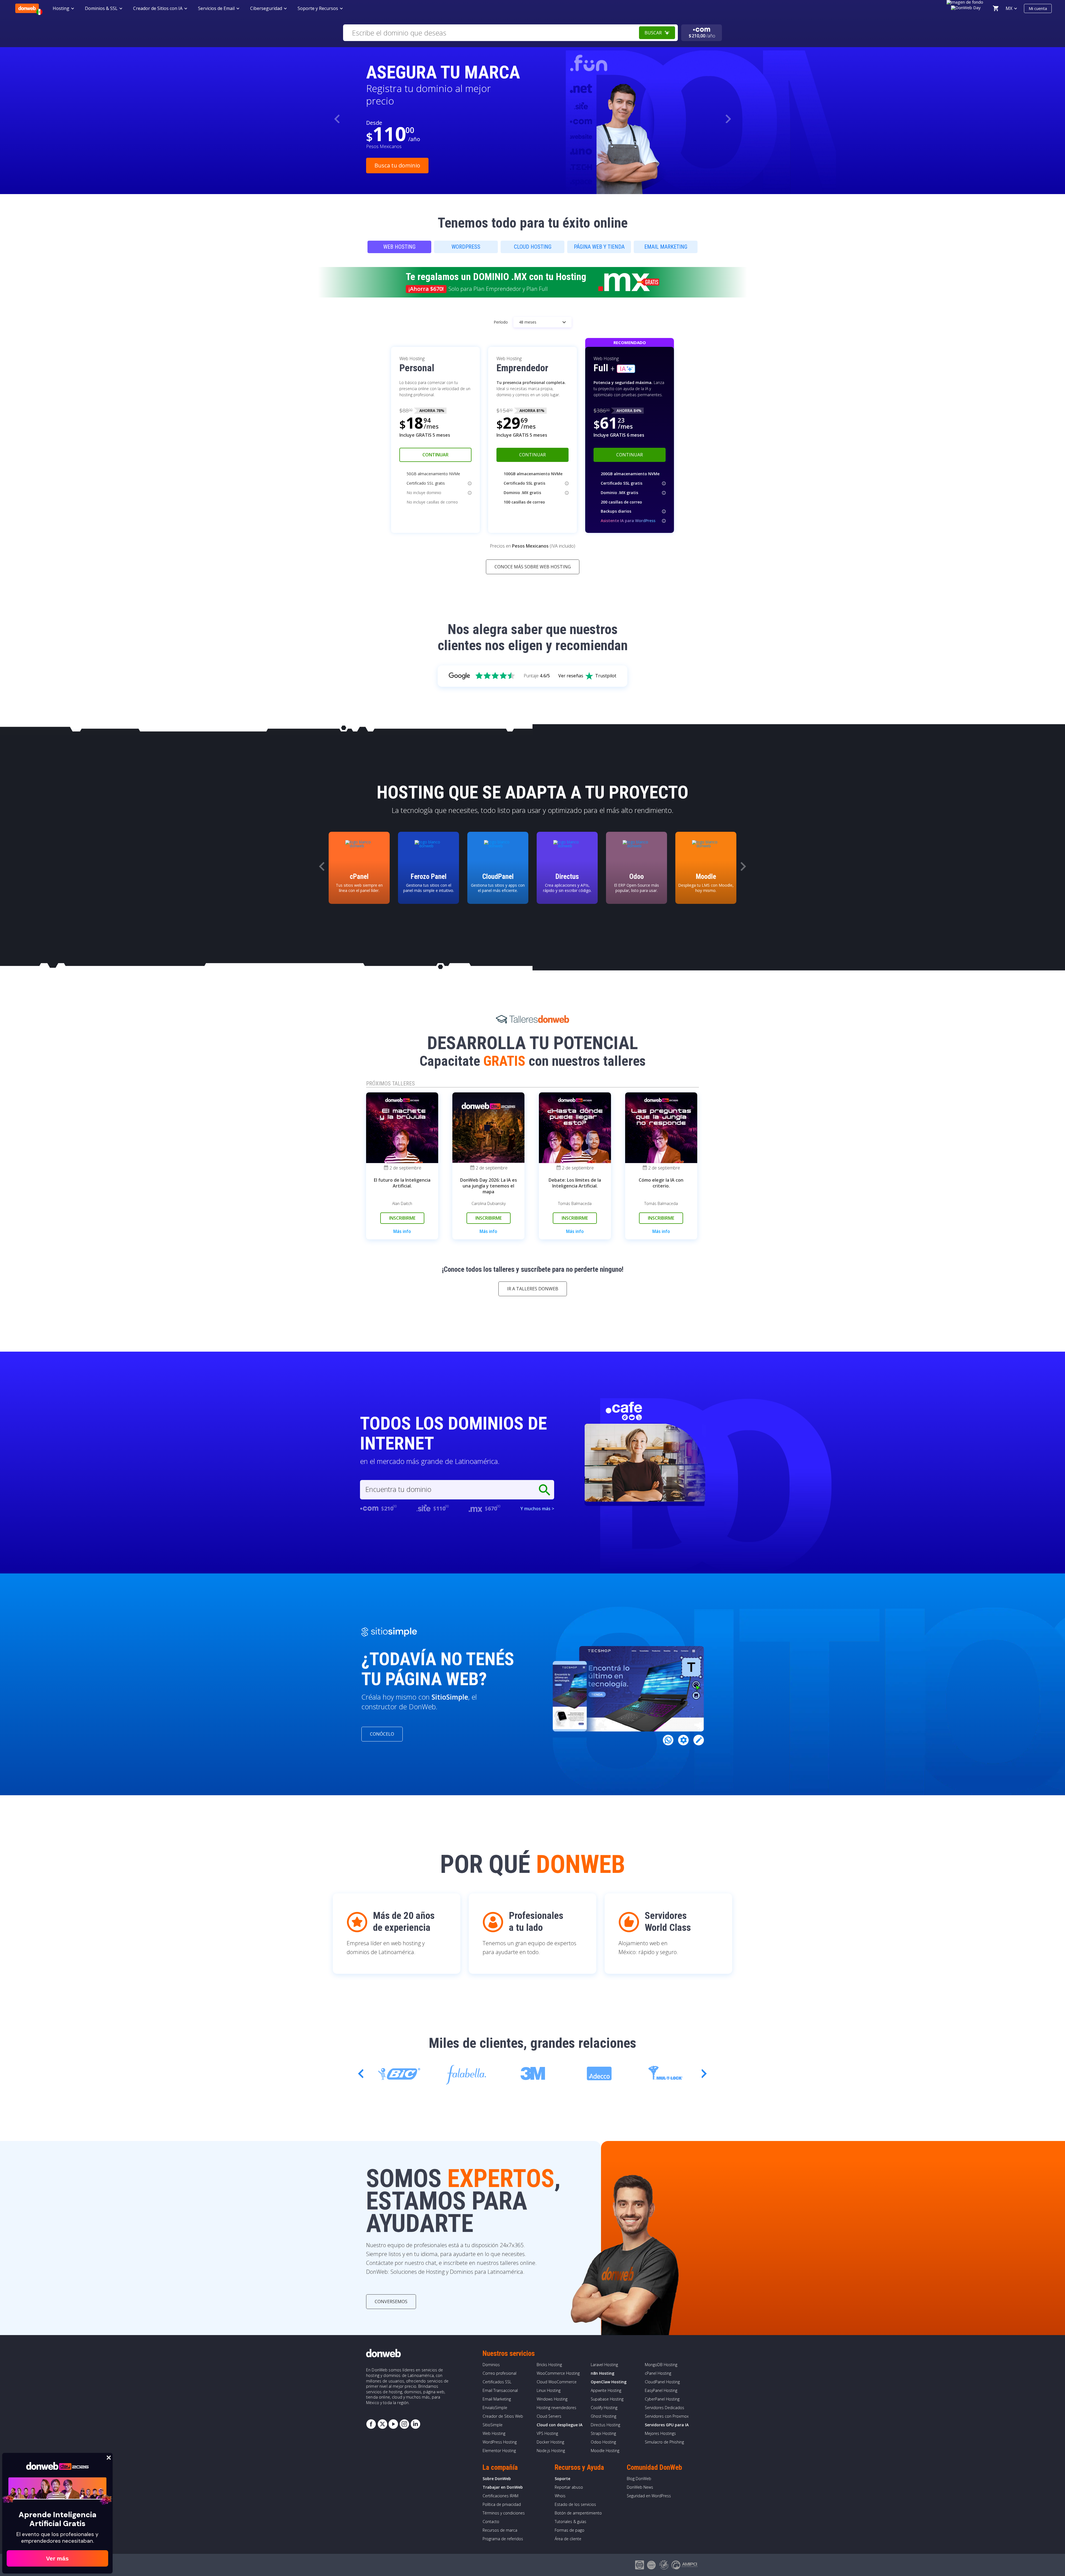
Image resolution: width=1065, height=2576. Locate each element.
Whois (560, 2496)
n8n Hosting (603, 2373)
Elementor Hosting (499, 2451)
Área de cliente (568, 2539)
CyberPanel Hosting (662, 2399)
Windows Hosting (552, 2399)
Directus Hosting (605, 2425)
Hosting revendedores (556, 2408)
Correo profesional (499, 2373)
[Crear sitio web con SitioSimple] (389, 1632)
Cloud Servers (549, 2416)
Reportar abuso (569, 2487)
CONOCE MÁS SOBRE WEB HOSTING (533, 567)
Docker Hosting (550, 2442)
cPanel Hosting (658, 2373)
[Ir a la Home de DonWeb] (27, 8)
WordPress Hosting (500, 2442)
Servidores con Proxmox (667, 2416)
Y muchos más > (537, 1509)
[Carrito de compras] (996, 8)
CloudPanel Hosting (662, 2382)
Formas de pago (570, 2530)
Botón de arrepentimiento (578, 2513)
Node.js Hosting (551, 2451)
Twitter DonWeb (382, 2424)
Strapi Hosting (603, 2433)
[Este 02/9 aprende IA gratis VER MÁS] (966, 7)
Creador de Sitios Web (503, 2416)
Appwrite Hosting (606, 2390)
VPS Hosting (547, 2433)
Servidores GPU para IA (667, 2425)
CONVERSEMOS (391, 2302)
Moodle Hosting (605, 2451)
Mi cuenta (1038, 8)
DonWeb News (640, 2487)
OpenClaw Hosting (609, 2382)
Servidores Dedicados (665, 2408)
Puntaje (537, 676)
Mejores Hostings (660, 2433)
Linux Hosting (549, 2390)
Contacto (491, 2522)
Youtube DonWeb (393, 2424)
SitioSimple (493, 2425)
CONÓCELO (382, 1734)
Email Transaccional (500, 2390)
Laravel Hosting (604, 2365)
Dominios (491, 2365)
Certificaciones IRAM (500, 2496)
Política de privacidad (502, 2504)
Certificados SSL (497, 2382)
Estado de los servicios (575, 2504)
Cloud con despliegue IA (560, 2425)
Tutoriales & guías (570, 2522)
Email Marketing (497, 2399)
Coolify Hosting (604, 2408)
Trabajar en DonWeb (503, 2487)
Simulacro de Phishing (664, 2442)
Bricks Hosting (549, 2365)
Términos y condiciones (504, 2513)
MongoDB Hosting (661, 2365)
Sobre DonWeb (497, 2479)
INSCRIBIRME (402, 1218)
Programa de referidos (503, 2539)
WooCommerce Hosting (558, 2373)
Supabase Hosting (607, 2399)
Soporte (562, 2479)
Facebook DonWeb (371, 2424)
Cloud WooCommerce (557, 2382)
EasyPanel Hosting (661, 2390)
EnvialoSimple (495, 2408)
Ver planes (388, 159)
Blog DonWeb (639, 2479)
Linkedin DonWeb (415, 2424)
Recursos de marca (500, 2530)
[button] (728, 119)
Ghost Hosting (603, 2416)
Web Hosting (494, 2433)
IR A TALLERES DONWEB (533, 1289)
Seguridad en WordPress (649, 2496)
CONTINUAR (435, 455)
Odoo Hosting (603, 2442)
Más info (402, 1231)
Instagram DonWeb (404, 2424)
